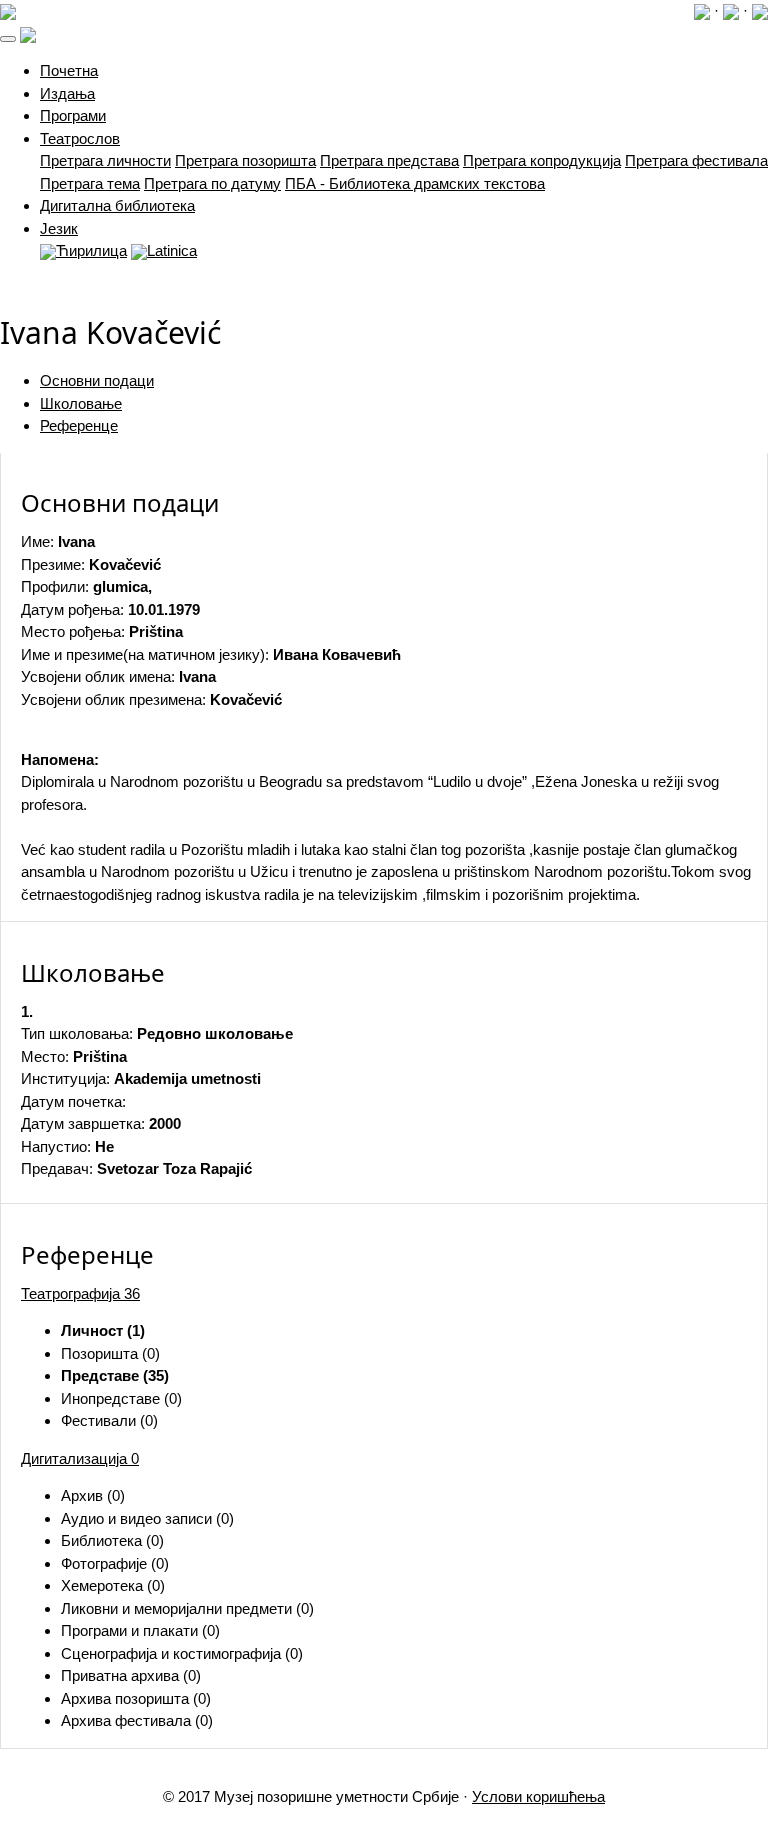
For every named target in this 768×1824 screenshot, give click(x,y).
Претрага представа (389, 160)
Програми (73, 115)
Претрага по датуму (212, 183)
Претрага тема (90, 183)
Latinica (172, 250)
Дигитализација (80, 1458)
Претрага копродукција (542, 160)
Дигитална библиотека (117, 205)
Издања (67, 93)
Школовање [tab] (81, 403)
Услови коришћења (538, 1796)
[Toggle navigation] (8, 39)
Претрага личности (105, 160)
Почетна (69, 70)
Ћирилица (91, 250)
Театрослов (80, 138)
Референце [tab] (79, 425)
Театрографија (80, 1293)
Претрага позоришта (245, 160)
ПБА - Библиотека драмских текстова (415, 183)
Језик (59, 228)
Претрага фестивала (696, 160)
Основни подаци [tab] (97, 380)
